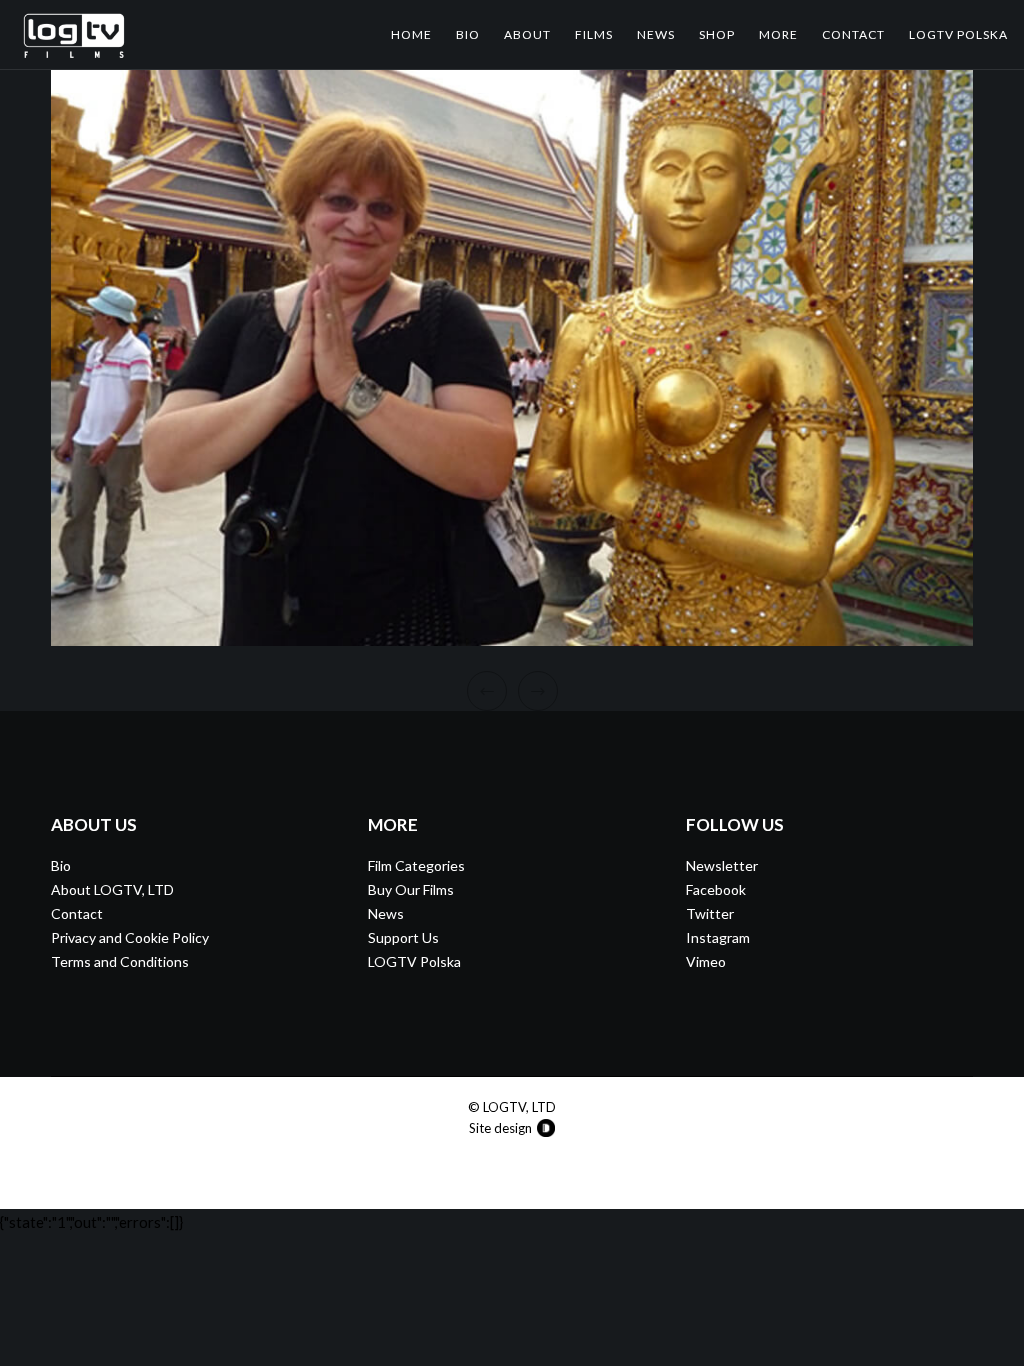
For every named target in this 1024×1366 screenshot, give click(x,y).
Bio (61, 865)
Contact (77, 913)
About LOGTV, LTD (112, 889)
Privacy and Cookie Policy (130, 937)
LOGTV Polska (414, 961)
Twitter (710, 913)
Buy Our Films (411, 889)
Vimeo (706, 961)
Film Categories (416, 865)
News (386, 913)
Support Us (403, 937)
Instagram (718, 937)
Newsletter (722, 865)
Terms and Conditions (120, 961)
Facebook (716, 889)
